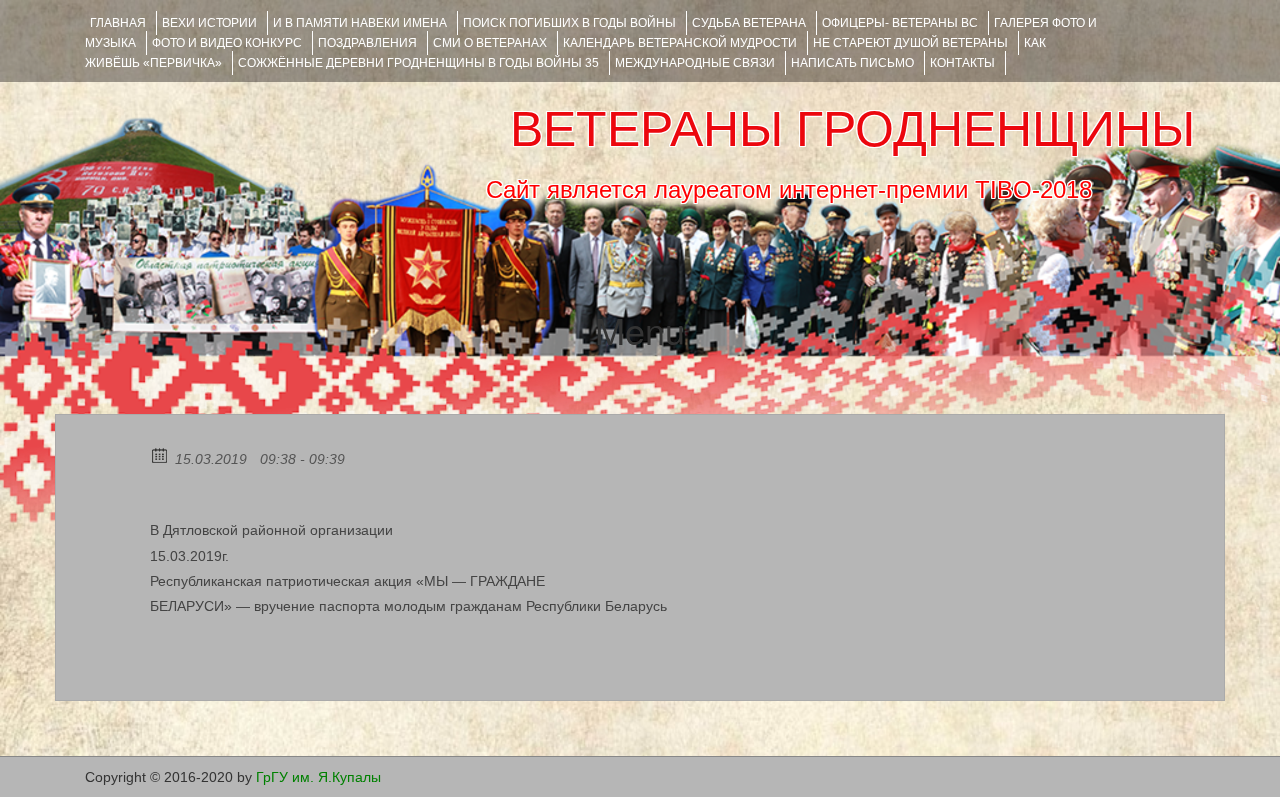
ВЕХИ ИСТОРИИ (209, 23)
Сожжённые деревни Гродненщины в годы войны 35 (418, 63)
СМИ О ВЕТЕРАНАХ (490, 43)
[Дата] (160, 454)
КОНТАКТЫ (962, 63)
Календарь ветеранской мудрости (680, 43)
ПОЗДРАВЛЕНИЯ (367, 43)
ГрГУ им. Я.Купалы (318, 777)
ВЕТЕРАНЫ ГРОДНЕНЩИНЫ (852, 129)
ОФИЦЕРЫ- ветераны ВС (900, 23)
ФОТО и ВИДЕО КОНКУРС (227, 43)
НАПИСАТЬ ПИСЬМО (852, 63)
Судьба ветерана (749, 23)
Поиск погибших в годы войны (569, 23)
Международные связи (695, 63)
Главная (118, 23)
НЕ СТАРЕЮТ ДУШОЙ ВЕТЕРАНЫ (910, 43)
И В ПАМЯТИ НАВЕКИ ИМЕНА (360, 23)
